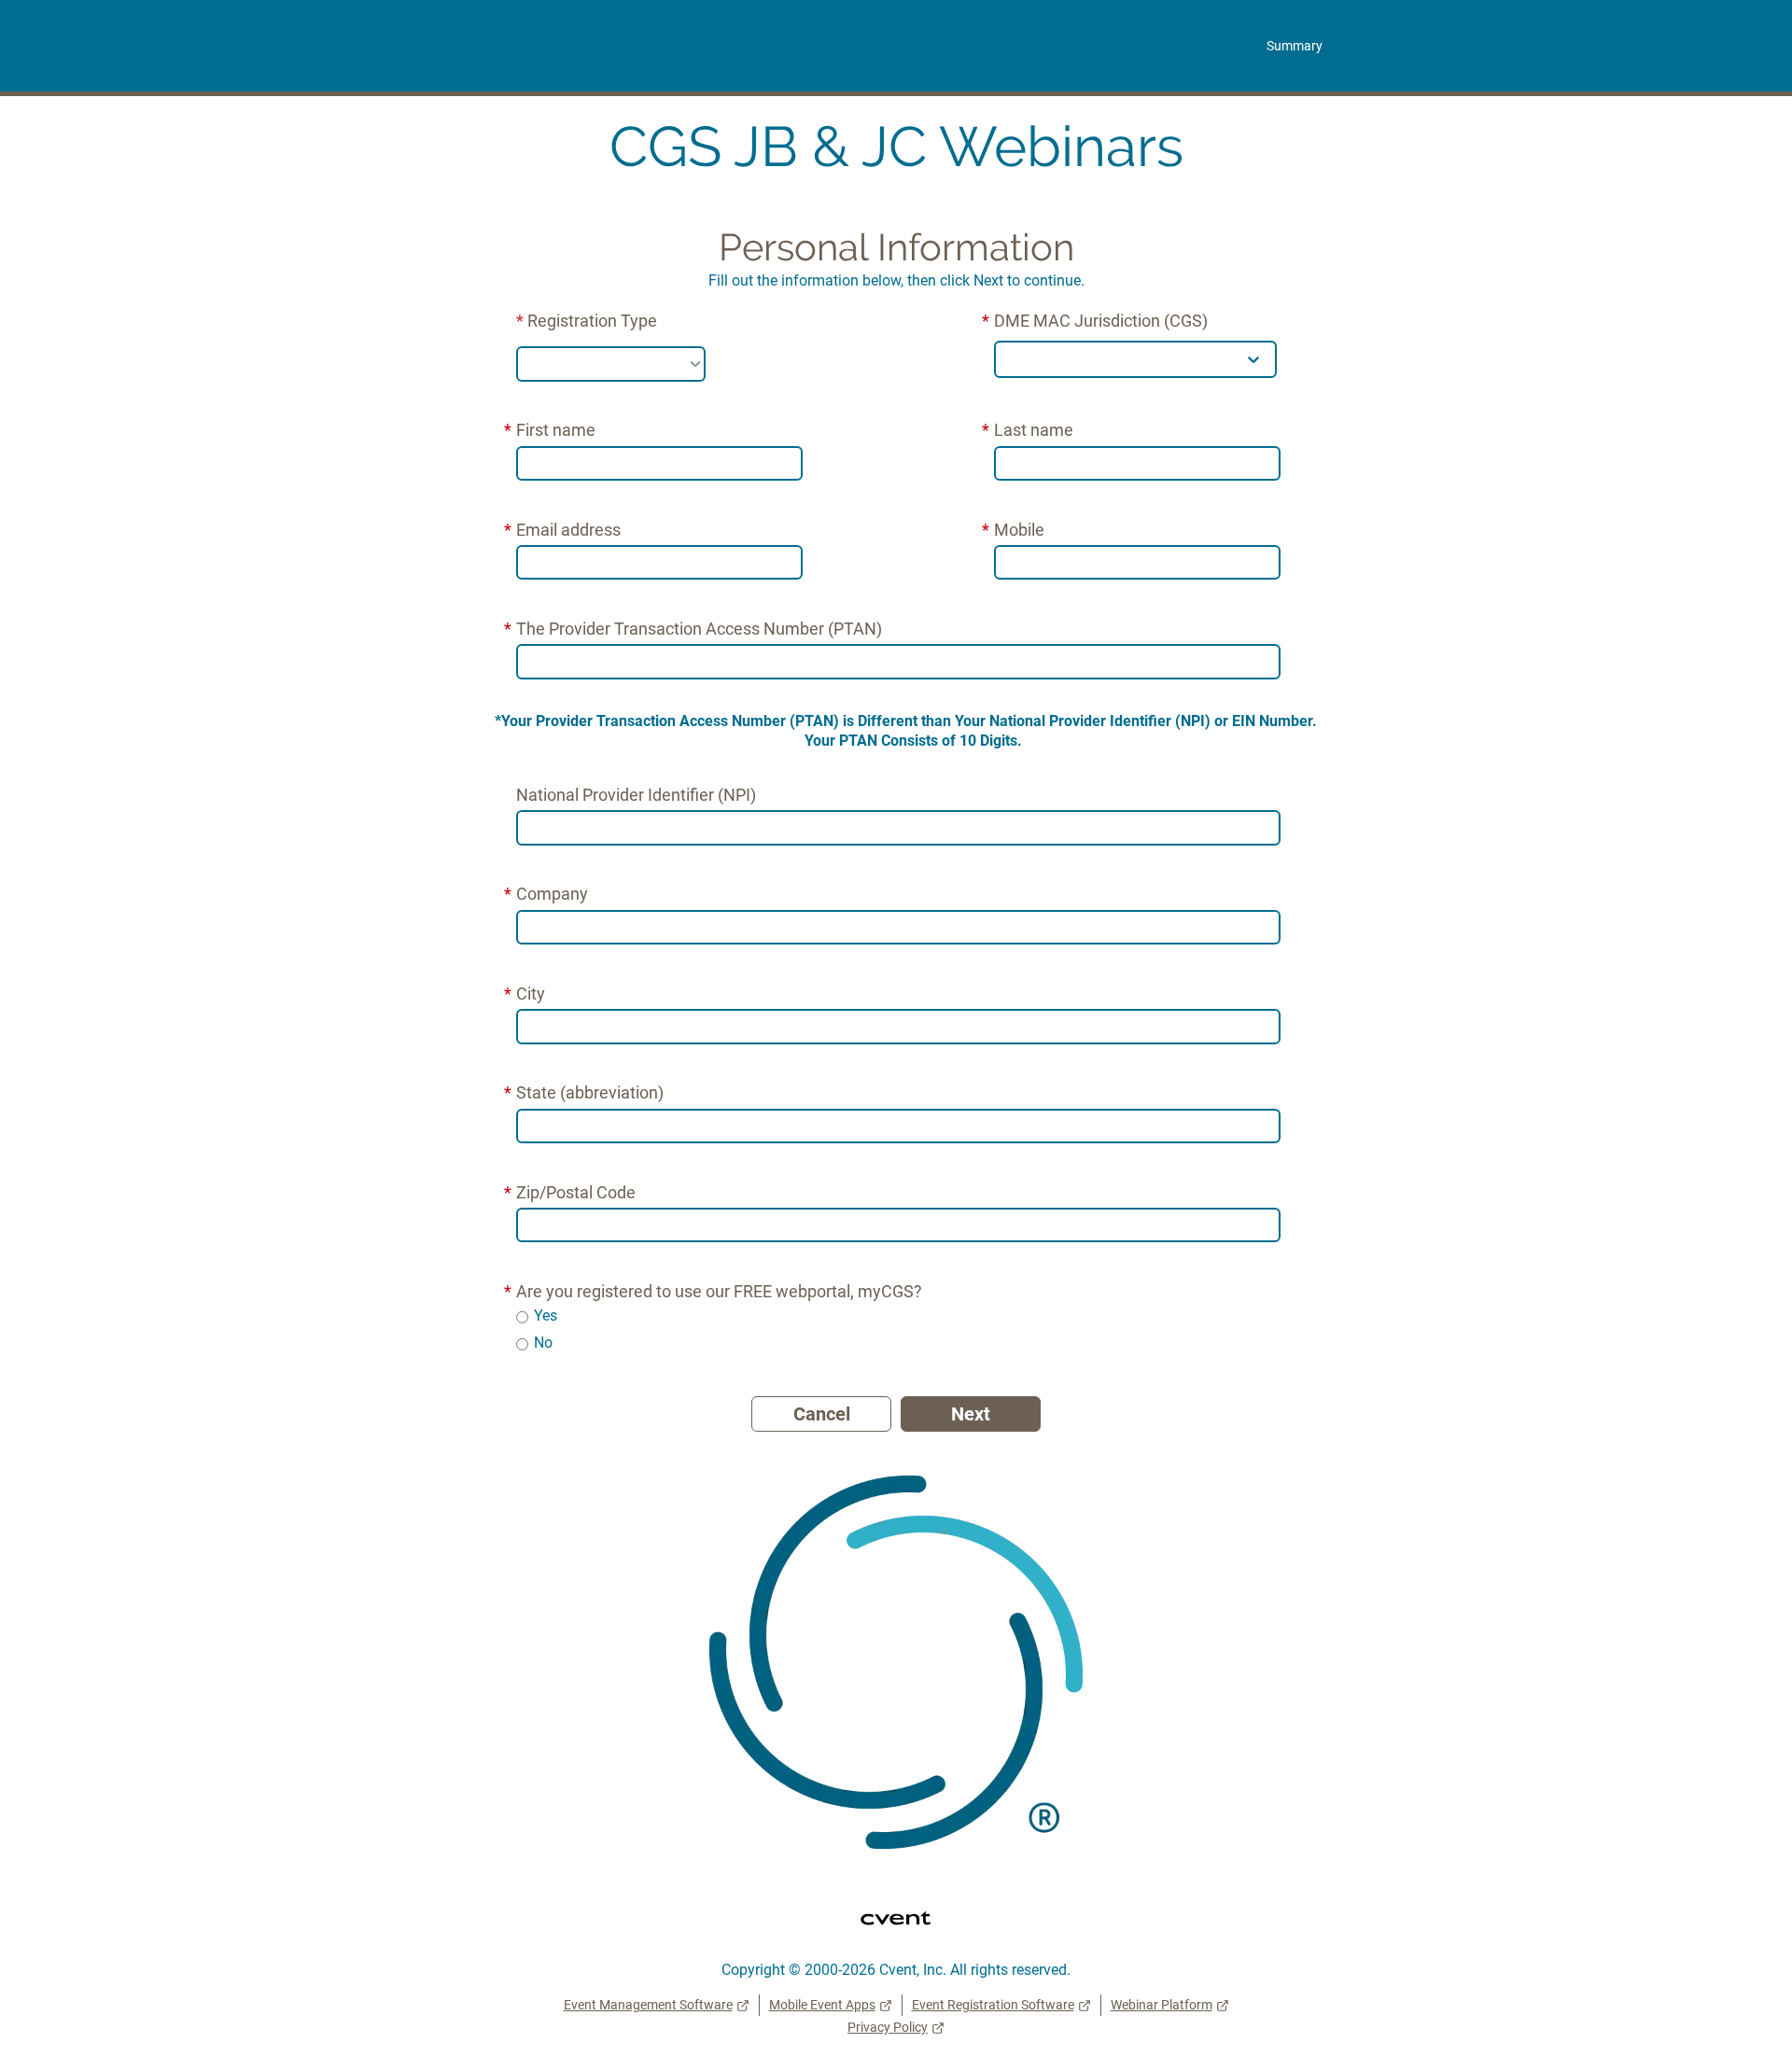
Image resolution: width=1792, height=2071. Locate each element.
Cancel (822, 1414)
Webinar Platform (1162, 2005)
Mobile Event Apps (822, 2005)
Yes (546, 1315)
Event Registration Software (993, 2005)
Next (971, 1414)
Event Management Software (648, 2005)
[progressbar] (896, 203)
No (543, 1343)
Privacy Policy (888, 2027)
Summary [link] (1295, 46)
